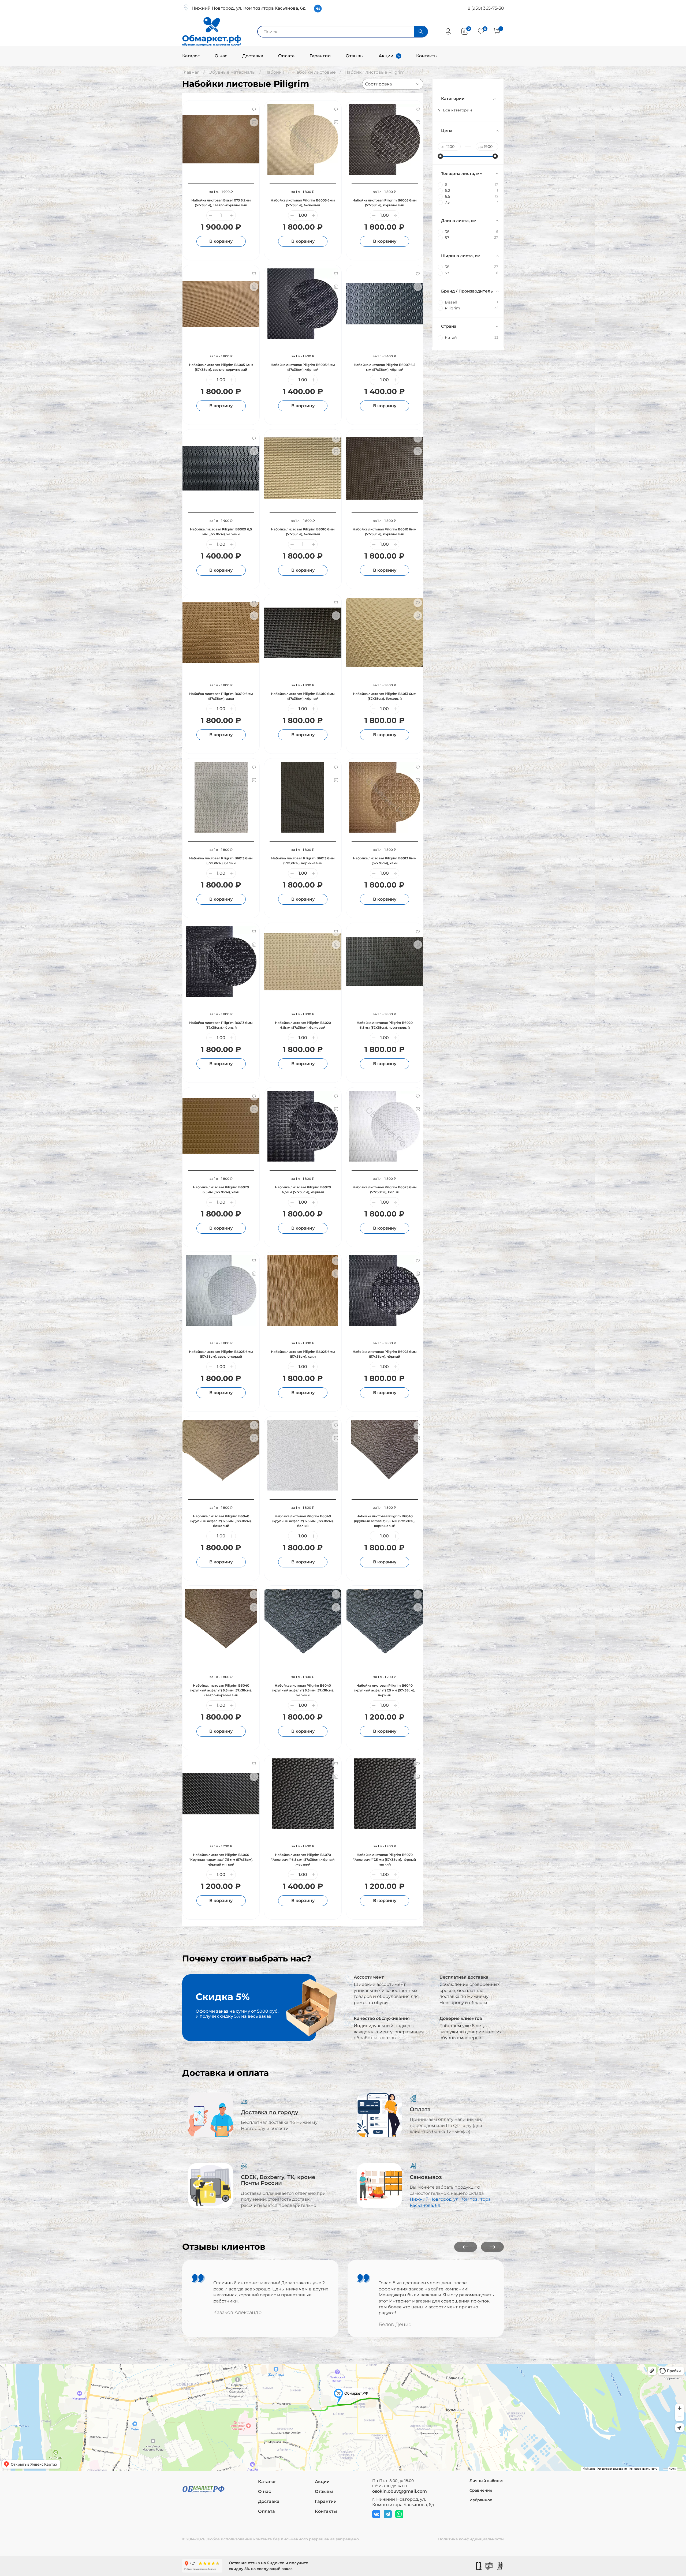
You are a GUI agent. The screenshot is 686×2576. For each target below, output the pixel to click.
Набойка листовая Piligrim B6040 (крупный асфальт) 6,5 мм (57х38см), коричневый (385, 1521)
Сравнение (481, 2490)
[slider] (441, 156)
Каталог (191, 56)
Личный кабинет (487, 2481)
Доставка (253, 56)
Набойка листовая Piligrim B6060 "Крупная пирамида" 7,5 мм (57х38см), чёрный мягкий (221, 1860)
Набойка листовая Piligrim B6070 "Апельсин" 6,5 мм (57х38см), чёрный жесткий (303, 1860)
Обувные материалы (232, 72)
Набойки (274, 72)
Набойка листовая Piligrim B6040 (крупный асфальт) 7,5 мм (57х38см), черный (385, 1690)
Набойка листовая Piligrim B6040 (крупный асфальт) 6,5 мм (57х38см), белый (303, 1521)
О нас (221, 56)
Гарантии (320, 56)
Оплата (286, 56)
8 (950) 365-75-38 (486, 8)
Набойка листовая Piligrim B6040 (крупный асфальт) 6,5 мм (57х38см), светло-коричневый (221, 1690)
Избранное (481, 2500)
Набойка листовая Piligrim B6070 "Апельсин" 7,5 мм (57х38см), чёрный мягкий (385, 1860)
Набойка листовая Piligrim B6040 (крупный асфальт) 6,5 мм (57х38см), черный (303, 1690)
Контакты (427, 56)
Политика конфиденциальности (471, 2539)
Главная (191, 72)
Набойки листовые (314, 72)
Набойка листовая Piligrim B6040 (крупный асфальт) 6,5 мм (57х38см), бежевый (221, 1521)
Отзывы (355, 56)
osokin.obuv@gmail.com (400, 2491)
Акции (386, 56)
